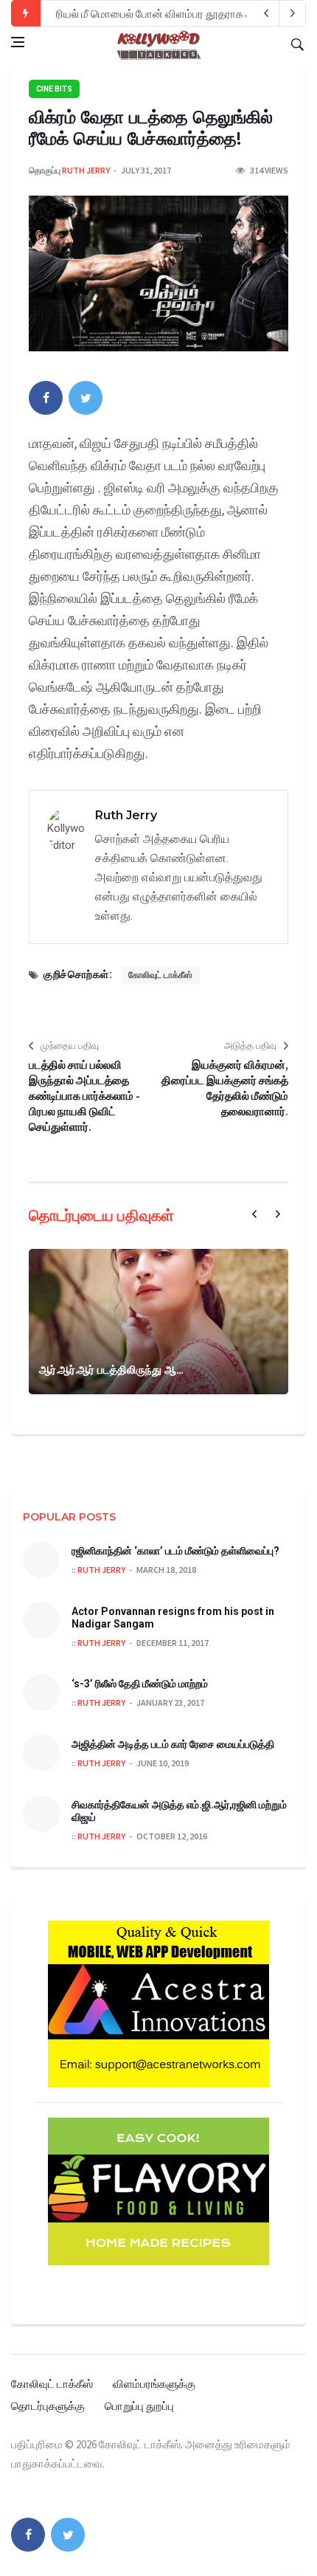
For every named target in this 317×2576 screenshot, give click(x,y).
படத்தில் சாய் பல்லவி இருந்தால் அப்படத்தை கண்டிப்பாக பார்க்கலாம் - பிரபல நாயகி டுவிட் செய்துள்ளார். (84, 1096)
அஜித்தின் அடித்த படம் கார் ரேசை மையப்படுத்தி (173, 1744)
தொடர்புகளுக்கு (48, 2406)
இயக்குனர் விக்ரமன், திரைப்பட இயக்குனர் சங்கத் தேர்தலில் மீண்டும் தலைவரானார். (225, 1088)
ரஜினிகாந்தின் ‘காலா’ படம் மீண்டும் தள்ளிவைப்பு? (175, 1551)
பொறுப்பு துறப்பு (139, 2406)
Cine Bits (54, 89)
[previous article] (293, 13)
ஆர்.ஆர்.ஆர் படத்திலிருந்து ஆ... (111, 1370)
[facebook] (46, 398)
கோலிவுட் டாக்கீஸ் (160, 975)
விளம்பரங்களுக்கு (154, 2384)
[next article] (266, 13)
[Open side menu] (18, 42)
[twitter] (86, 398)
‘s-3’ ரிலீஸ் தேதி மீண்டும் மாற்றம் (140, 1684)
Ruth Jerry (86, 170)
